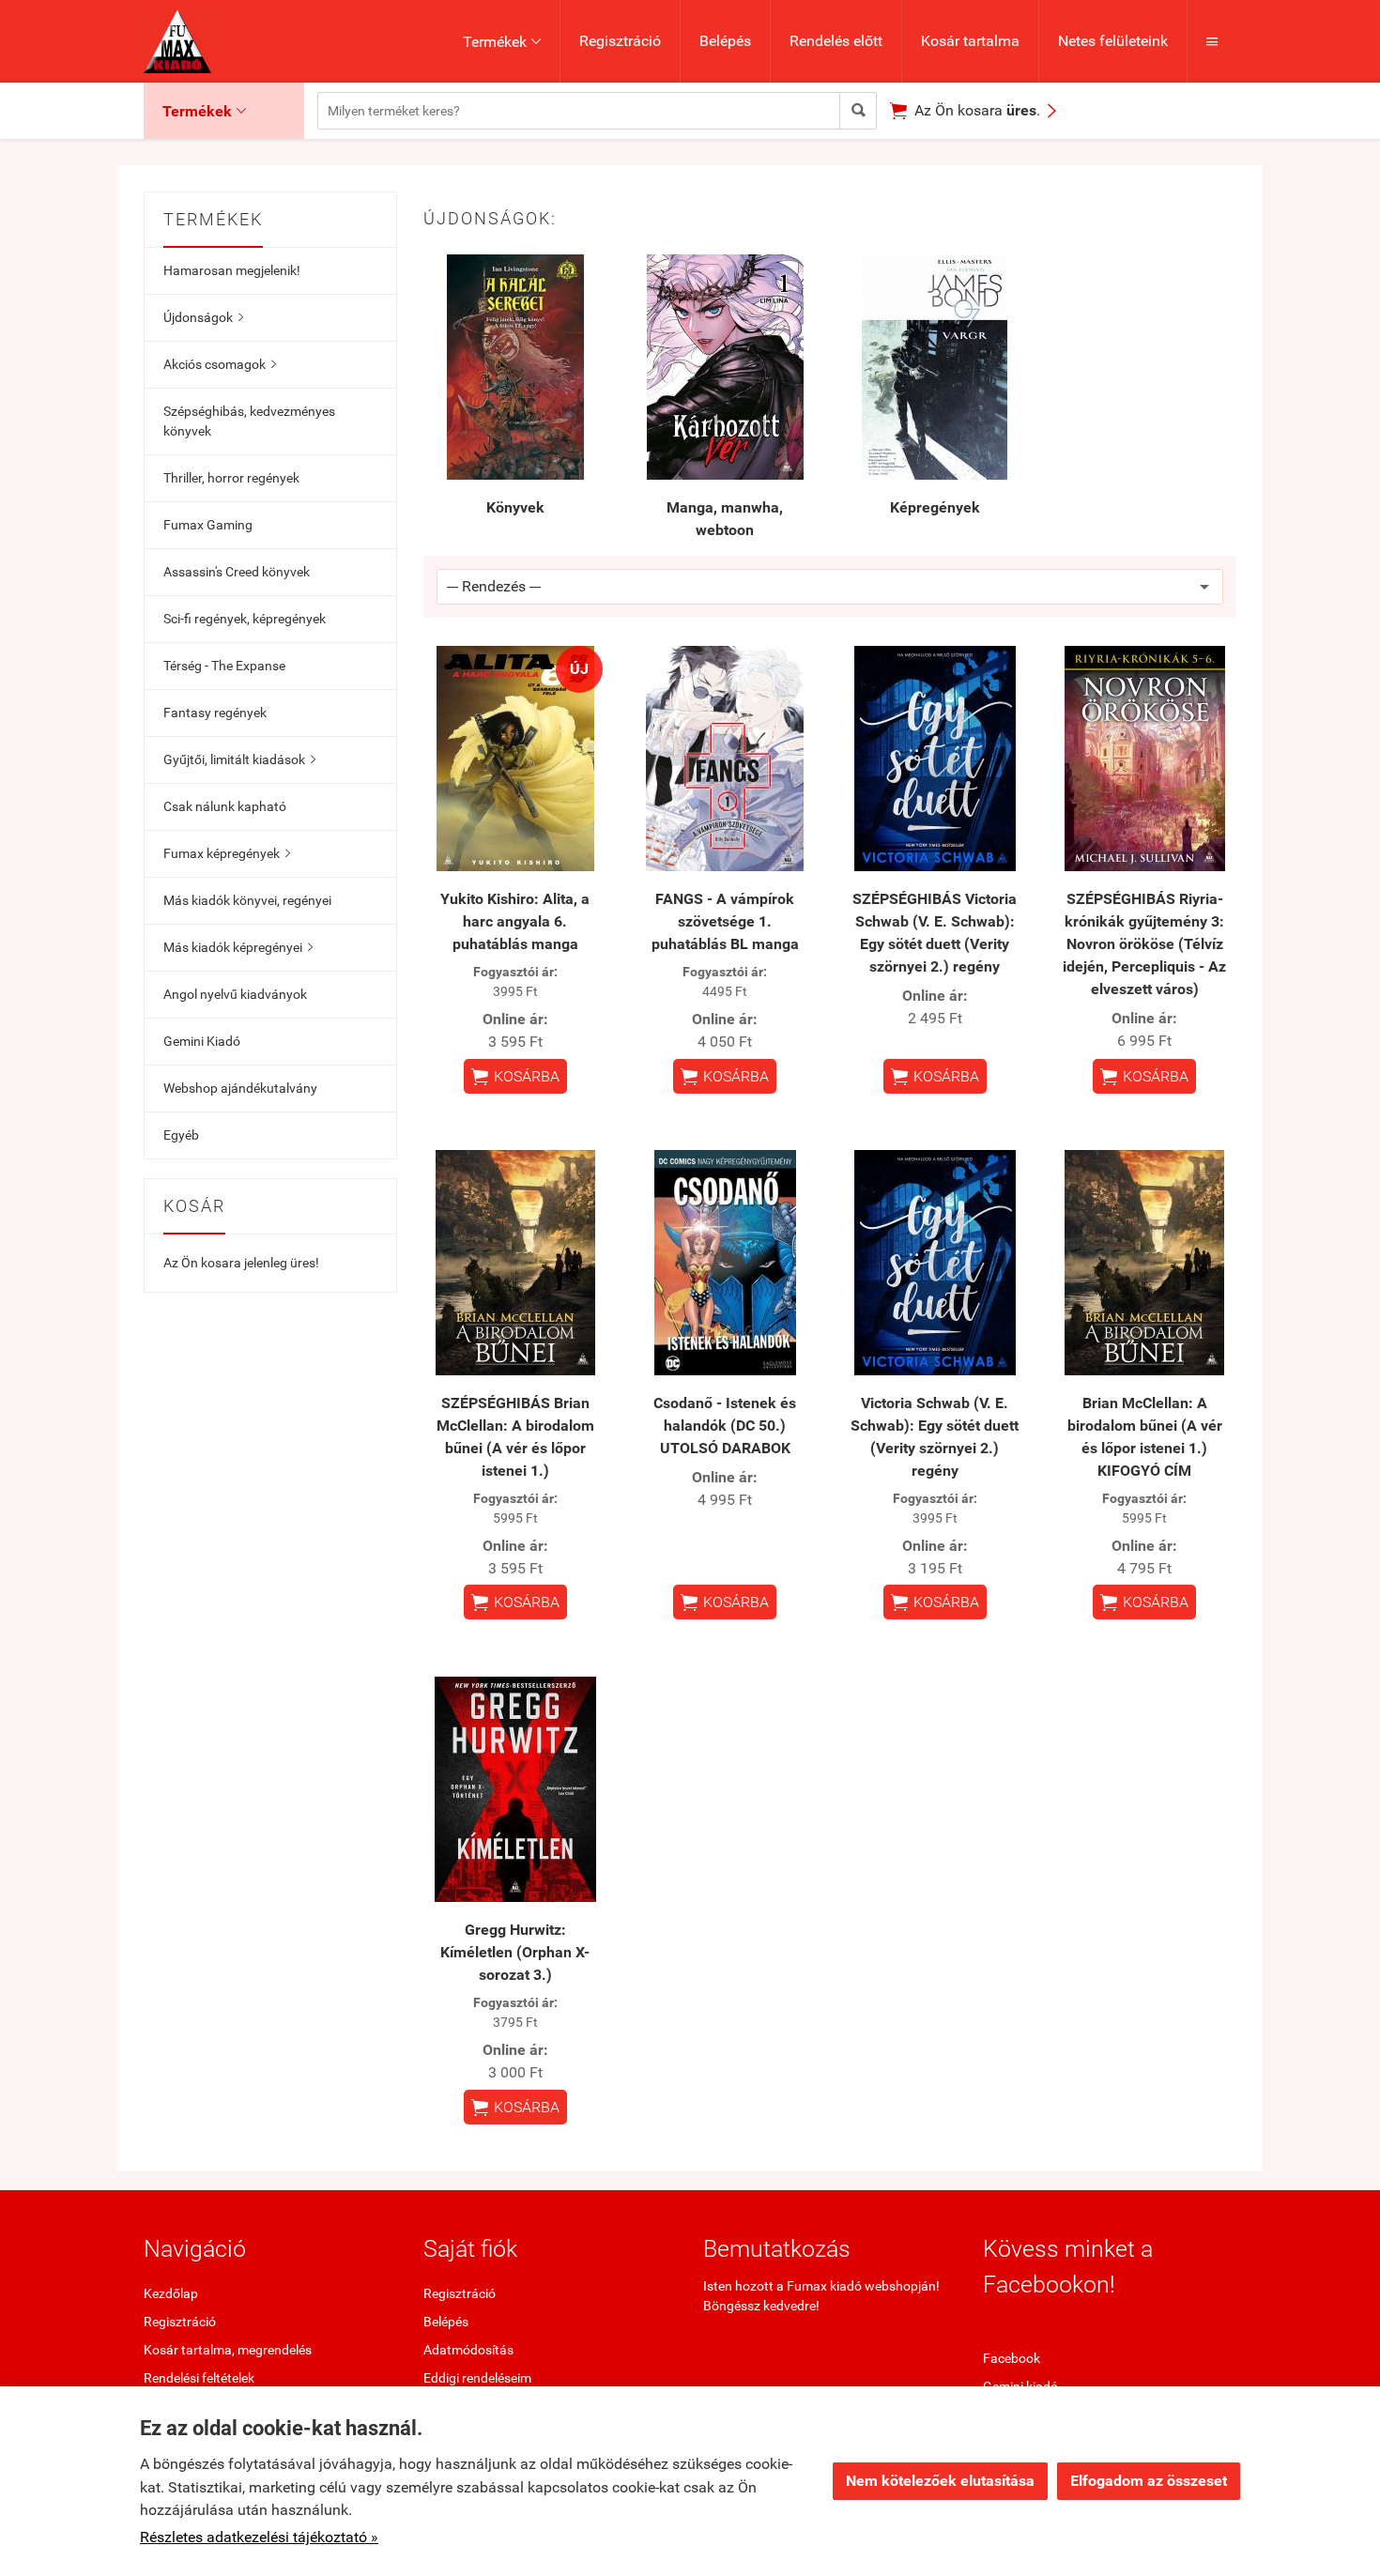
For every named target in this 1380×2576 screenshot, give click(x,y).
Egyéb (181, 1135)
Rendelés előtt (836, 41)
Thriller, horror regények (231, 478)
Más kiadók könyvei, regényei (247, 900)
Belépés (725, 41)
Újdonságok (203, 317)
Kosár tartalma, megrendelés (228, 2350)
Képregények (935, 507)
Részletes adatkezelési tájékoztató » (259, 2537)
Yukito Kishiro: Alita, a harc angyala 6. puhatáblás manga (515, 921)
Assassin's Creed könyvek (237, 572)
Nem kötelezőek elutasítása (940, 2481)
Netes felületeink (1113, 41)
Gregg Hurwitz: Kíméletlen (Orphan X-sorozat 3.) (515, 1952)
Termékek (502, 42)
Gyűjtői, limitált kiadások (239, 759)
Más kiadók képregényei (238, 947)
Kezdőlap (171, 2293)
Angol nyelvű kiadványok (235, 994)
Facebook (1012, 2358)
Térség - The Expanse (224, 666)
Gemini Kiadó (202, 1041)
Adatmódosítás (468, 2350)
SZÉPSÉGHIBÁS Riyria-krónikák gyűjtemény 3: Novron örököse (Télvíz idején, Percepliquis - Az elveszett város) (1144, 944)
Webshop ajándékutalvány (240, 1088)
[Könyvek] (515, 367)
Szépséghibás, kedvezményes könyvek (249, 421)
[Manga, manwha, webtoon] (726, 367)
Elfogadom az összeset (1149, 2481)
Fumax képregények (227, 853)
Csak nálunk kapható (225, 806)
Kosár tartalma (970, 41)
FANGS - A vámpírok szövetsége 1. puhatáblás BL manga (725, 921)
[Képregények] (935, 367)
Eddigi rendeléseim (477, 2378)
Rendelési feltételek (199, 2378)
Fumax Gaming (208, 525)
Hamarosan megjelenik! (232, 270)
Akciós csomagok (220, 364)
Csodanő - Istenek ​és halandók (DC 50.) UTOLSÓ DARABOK (725, 1426)
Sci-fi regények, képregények (245, 619)
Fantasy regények (215, 713)
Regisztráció (620, 41)
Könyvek (515, 507)
